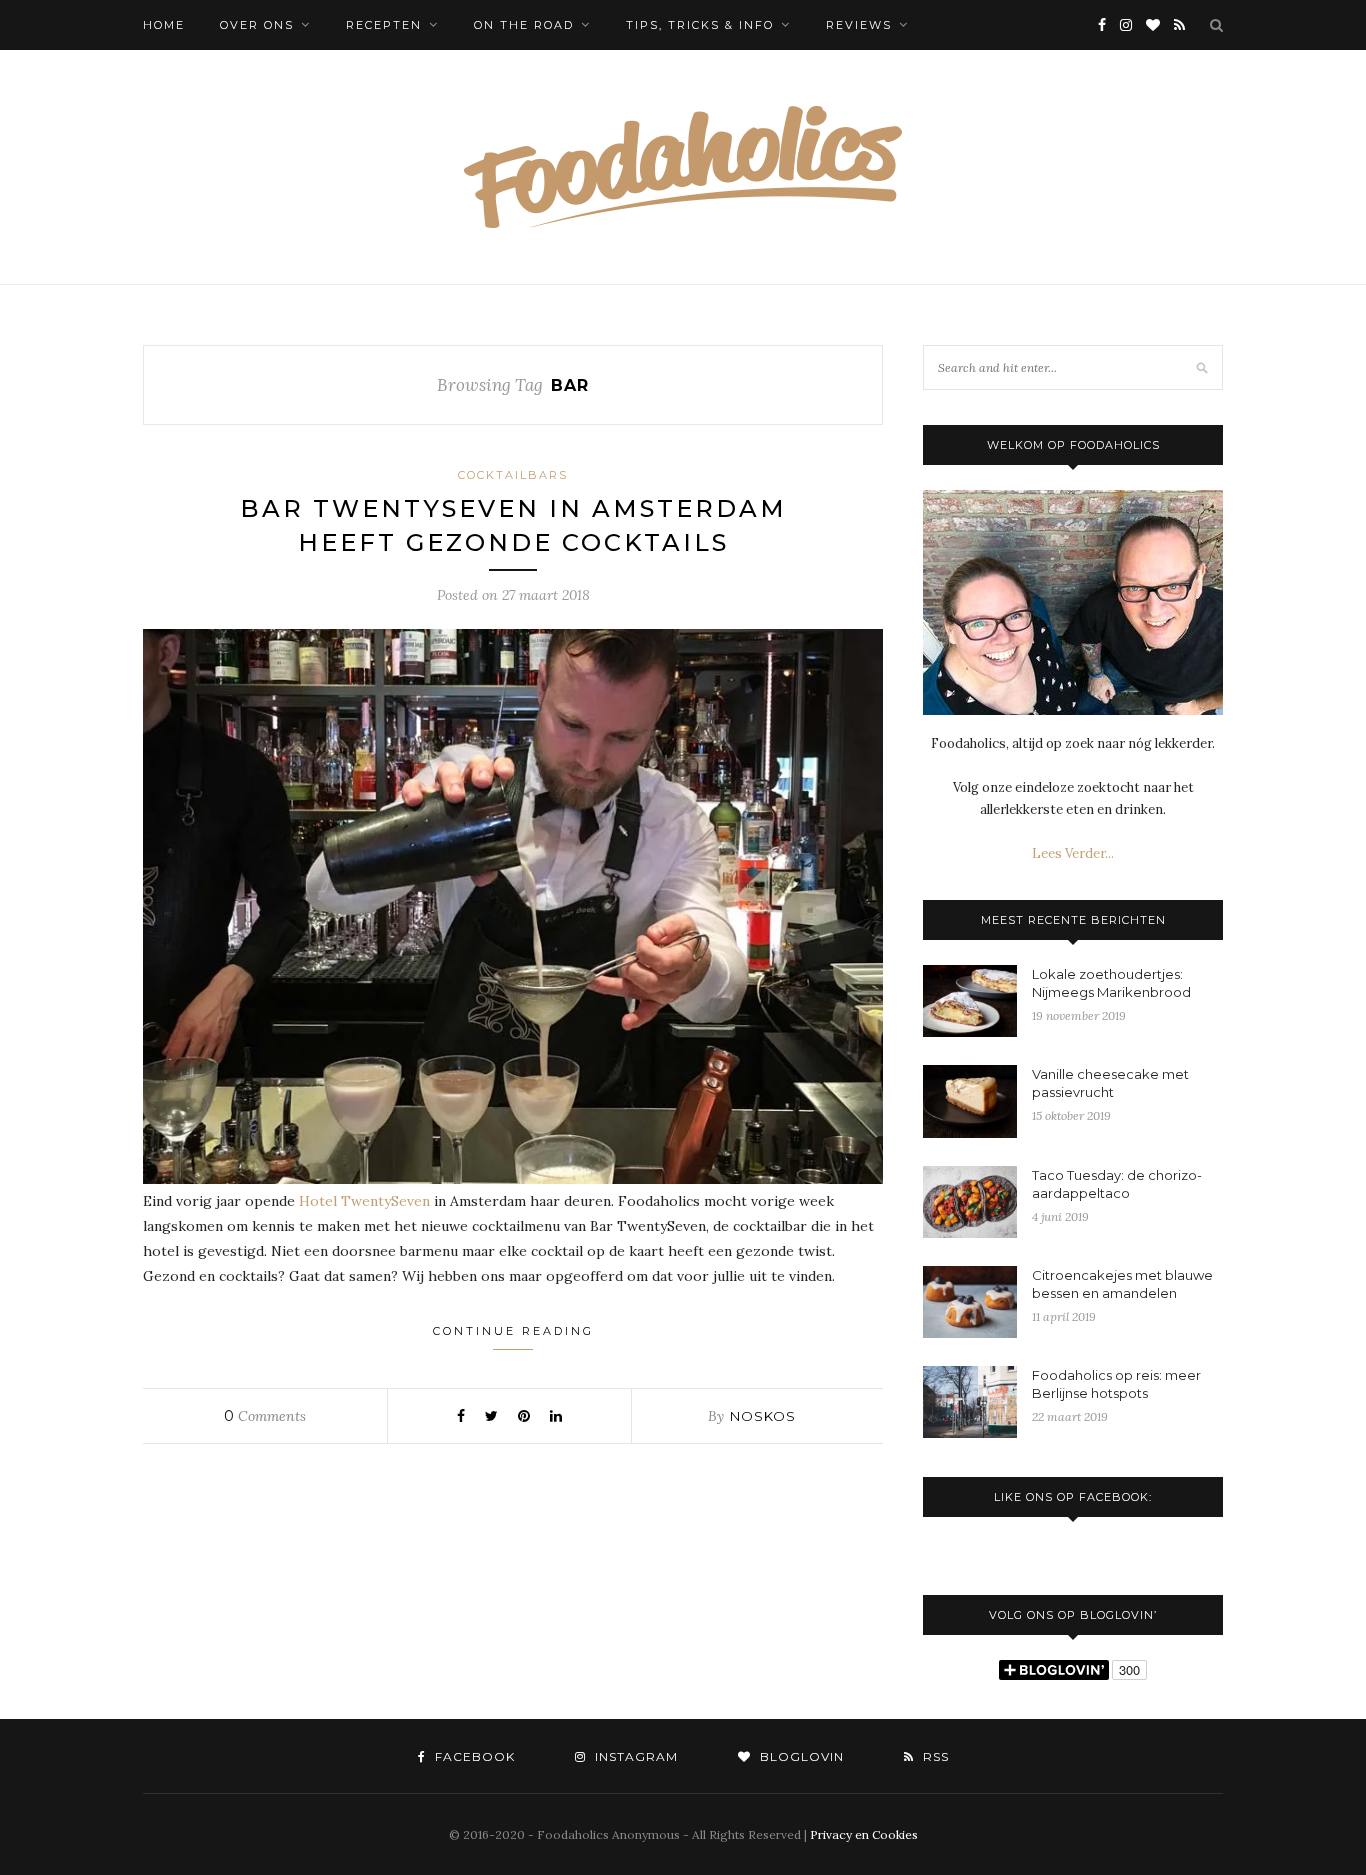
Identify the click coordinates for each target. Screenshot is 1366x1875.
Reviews (859, 25)
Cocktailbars (513, 475)
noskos (763, 1416)
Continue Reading (513, 1331)
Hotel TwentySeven (364, 1201)
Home (164, 25)
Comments (265, 1416)
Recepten (384, 25)
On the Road (524, 25)
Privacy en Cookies (864, 1834)
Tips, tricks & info (700, 25)
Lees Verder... (1073, 853)
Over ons (257, 25)
